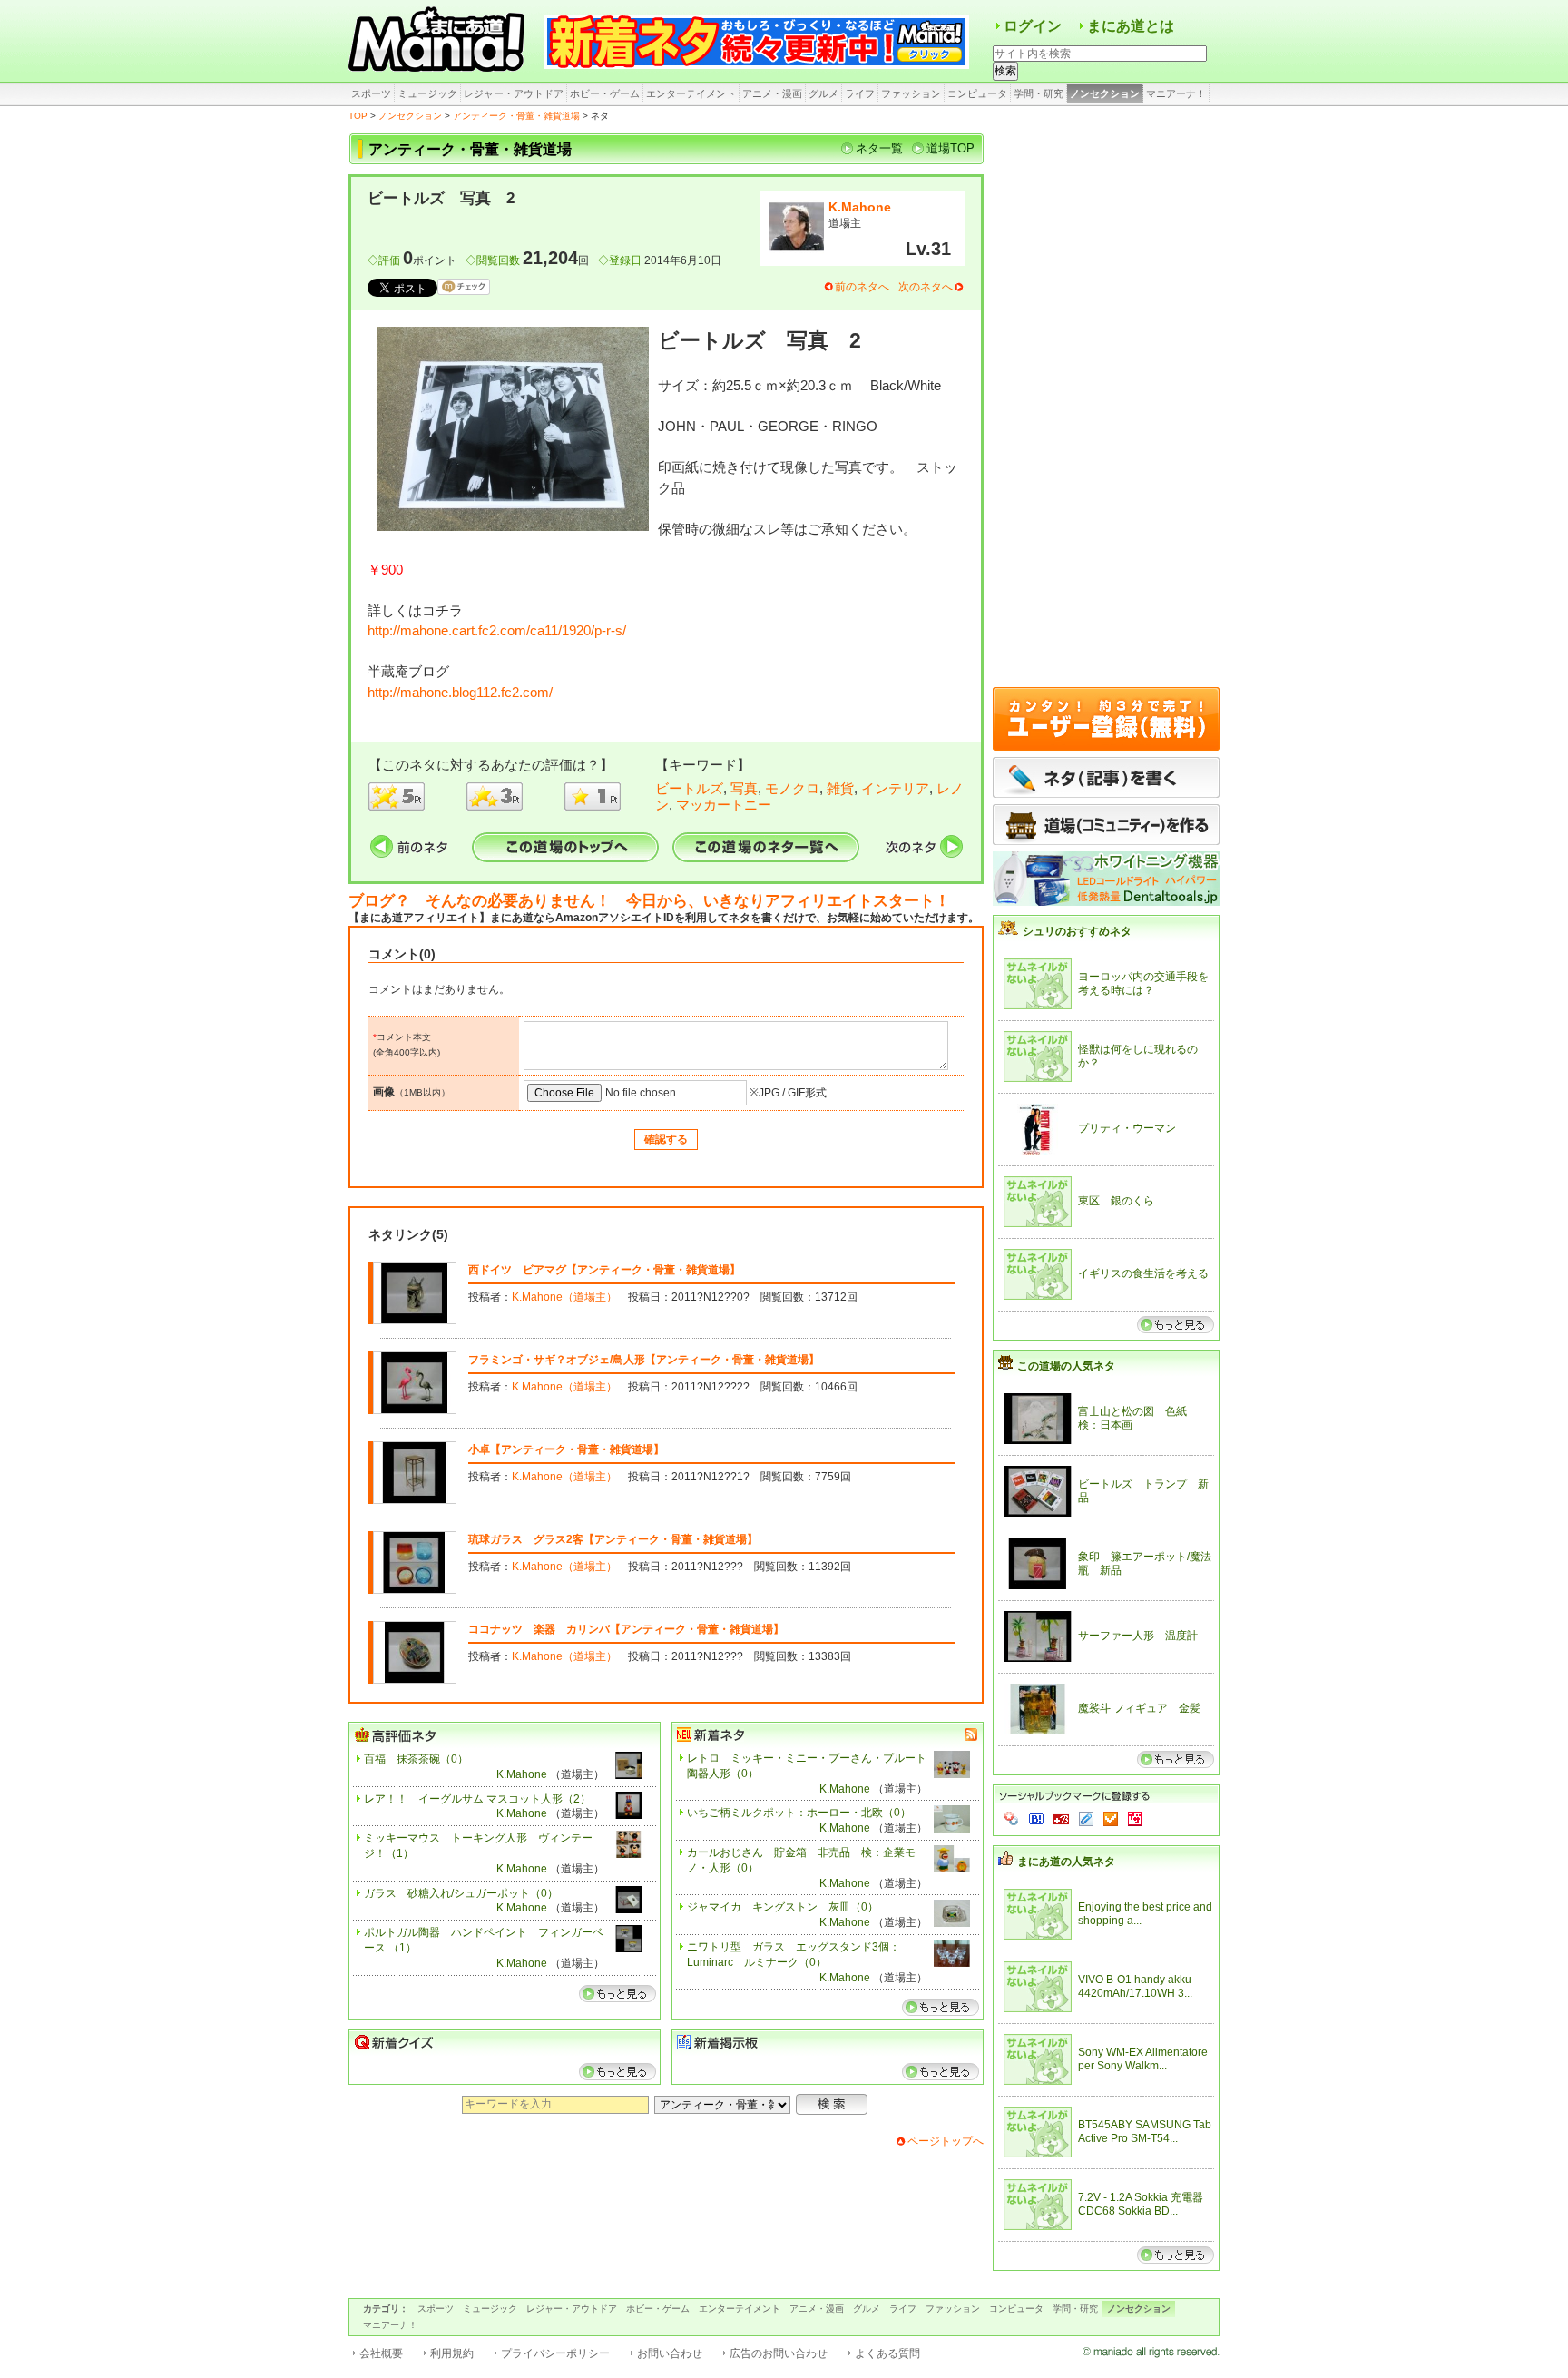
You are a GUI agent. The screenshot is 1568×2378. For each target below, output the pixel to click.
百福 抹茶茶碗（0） (416, 1759)
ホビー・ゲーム (605, 93)
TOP (358, 116)
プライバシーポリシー (555, 2353)
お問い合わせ (670, 2353)
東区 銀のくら (1116, 1201)
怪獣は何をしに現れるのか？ (1138, 1056)
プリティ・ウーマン (1127, 1128)
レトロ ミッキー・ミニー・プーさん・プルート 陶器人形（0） (807, 1766)
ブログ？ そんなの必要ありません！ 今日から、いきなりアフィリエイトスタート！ (649, 901)
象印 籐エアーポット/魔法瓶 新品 (1145, 1564)
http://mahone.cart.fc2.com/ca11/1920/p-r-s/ (497, 630)
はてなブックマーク (1036, 1819)
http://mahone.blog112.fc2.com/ (460, 692)
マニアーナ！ (1176, 93)
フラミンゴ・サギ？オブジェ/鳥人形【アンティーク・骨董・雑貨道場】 (644, 1360)
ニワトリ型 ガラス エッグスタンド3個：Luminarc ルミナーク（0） (794, 1955)
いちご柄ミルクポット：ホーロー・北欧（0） (799, 1813)
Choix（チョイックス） (1111, 1819)
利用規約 (452, 2353)
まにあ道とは (1131, 26)
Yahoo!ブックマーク (1012, 1819)
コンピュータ (977, 93)
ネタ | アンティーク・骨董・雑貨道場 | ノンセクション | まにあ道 (439, 41)
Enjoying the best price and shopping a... (1145, 1914)
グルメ (823, 93)
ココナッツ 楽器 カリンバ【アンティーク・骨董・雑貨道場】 (626, 1629)
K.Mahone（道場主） (564, 1297)
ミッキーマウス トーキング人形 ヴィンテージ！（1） (478, 1846)
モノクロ (792, 788)
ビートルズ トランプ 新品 (1143, 1491)
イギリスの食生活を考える (1143, 1273)
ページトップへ (946, 2141)
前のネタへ (862, 287)
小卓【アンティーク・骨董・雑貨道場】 (566, 1449)
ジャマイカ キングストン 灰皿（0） (783, 1907)
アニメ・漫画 (772, 93)
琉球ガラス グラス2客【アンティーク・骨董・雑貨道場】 (613, 1539)
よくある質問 (887, 2353)
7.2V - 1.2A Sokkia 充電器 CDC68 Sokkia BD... (1141, 2205)
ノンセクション (1105, 93)
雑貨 (840, 788)
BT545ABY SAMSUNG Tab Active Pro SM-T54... (1145, 2132)
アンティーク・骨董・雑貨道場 (516, 116)
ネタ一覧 (879, 148)
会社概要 (381, 2353)
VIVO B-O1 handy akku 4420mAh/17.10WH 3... (1135, 1987)
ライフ (860, 93)
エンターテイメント (691, 93)
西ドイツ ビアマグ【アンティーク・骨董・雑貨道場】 (604, 1270)
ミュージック (427, 93)
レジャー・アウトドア (514, 93)
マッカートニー (724, 805)
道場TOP (951, 148)
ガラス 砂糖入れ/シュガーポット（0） (461, 1893)
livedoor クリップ (1086, 1819)
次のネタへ (926, 287)
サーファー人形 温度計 (1138, 1636)
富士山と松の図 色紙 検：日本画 (1138, 1419)
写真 (744, 788)
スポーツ (371, 93)
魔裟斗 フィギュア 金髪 (1139, 1708)
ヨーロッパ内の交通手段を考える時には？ (1143, 984)
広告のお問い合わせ (779, 2353)
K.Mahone (860, 207)
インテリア (895, 788)
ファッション (911, 93)
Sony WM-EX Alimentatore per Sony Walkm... (1143, 2059)
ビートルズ (689, 788)
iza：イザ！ (1135, 1819)
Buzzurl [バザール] (1061, 1819)
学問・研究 (1039, 93)
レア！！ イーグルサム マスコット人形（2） (477, 1799)
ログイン (1033, 26)
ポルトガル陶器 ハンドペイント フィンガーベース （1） (484, 1940)
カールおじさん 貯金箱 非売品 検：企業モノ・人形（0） (801, 1860)
